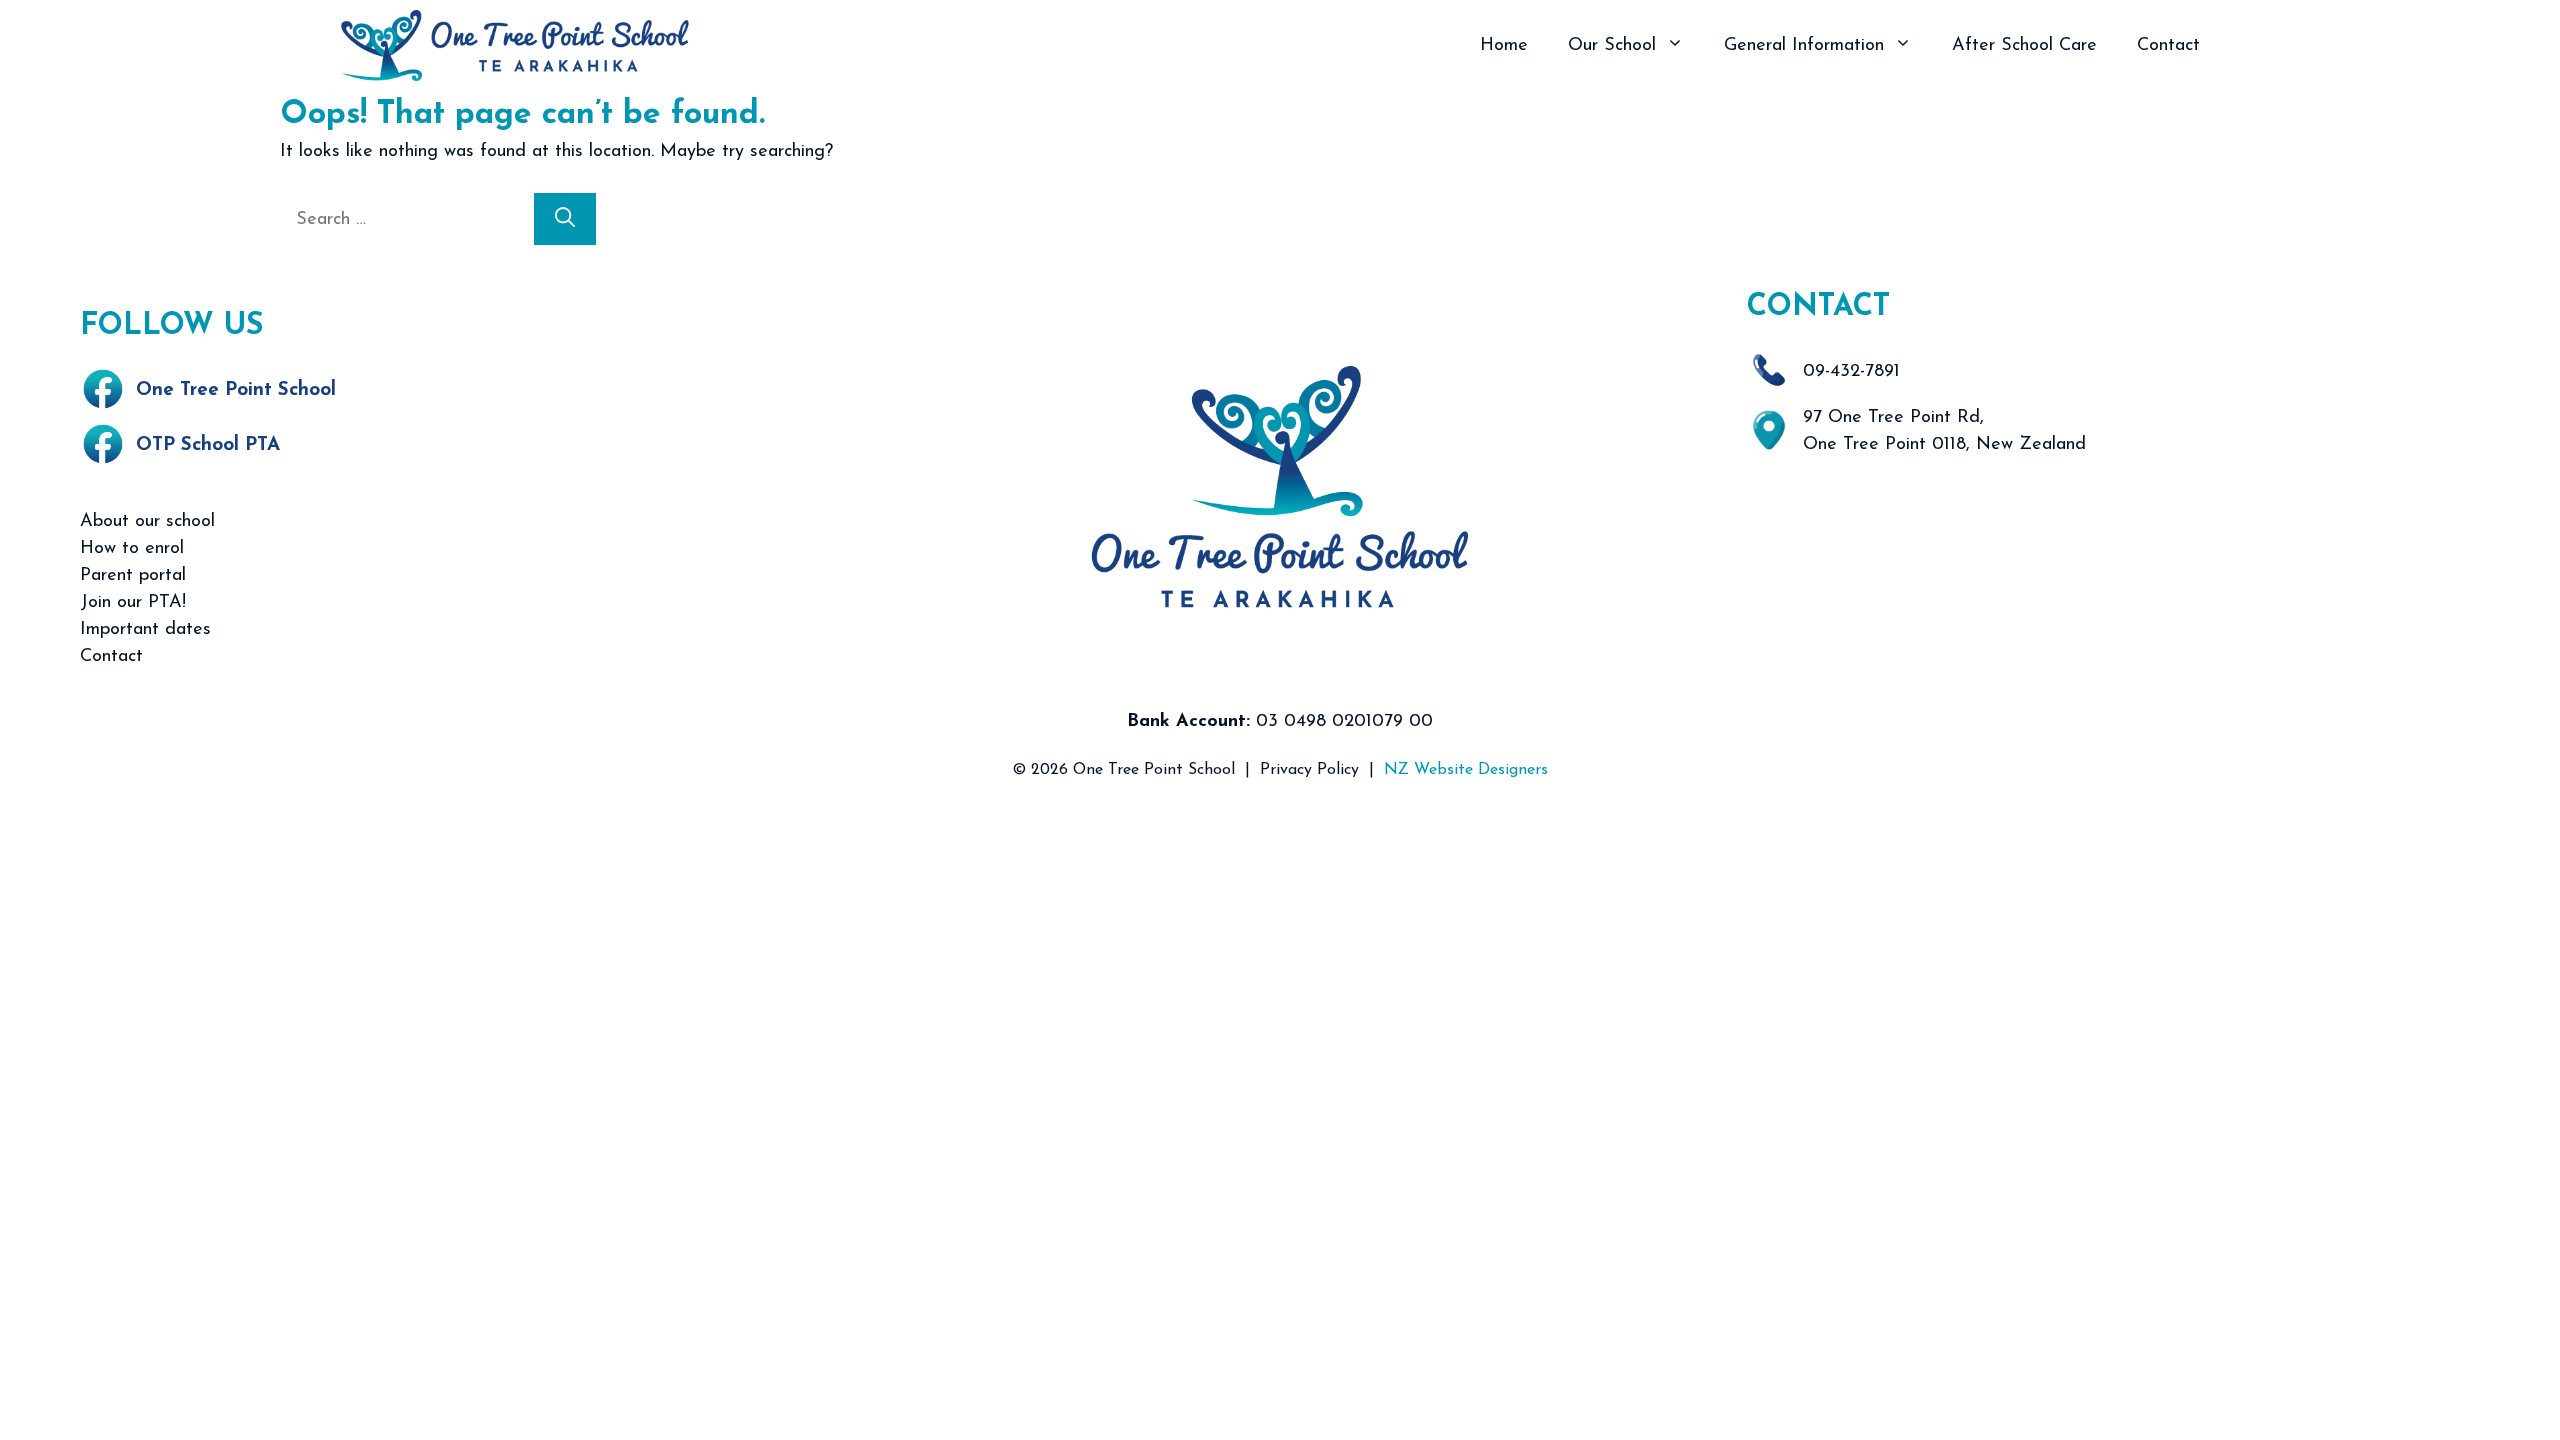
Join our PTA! (133, 603)
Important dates (145, 630)
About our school (147, 522)
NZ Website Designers (1466, 770)
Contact (2168, 46)
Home (1504, 46)
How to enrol (132, 549)
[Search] (565, 219)
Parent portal (133, 576)
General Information (1804, 46)
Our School (1612, 46)
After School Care (2024, 46)
